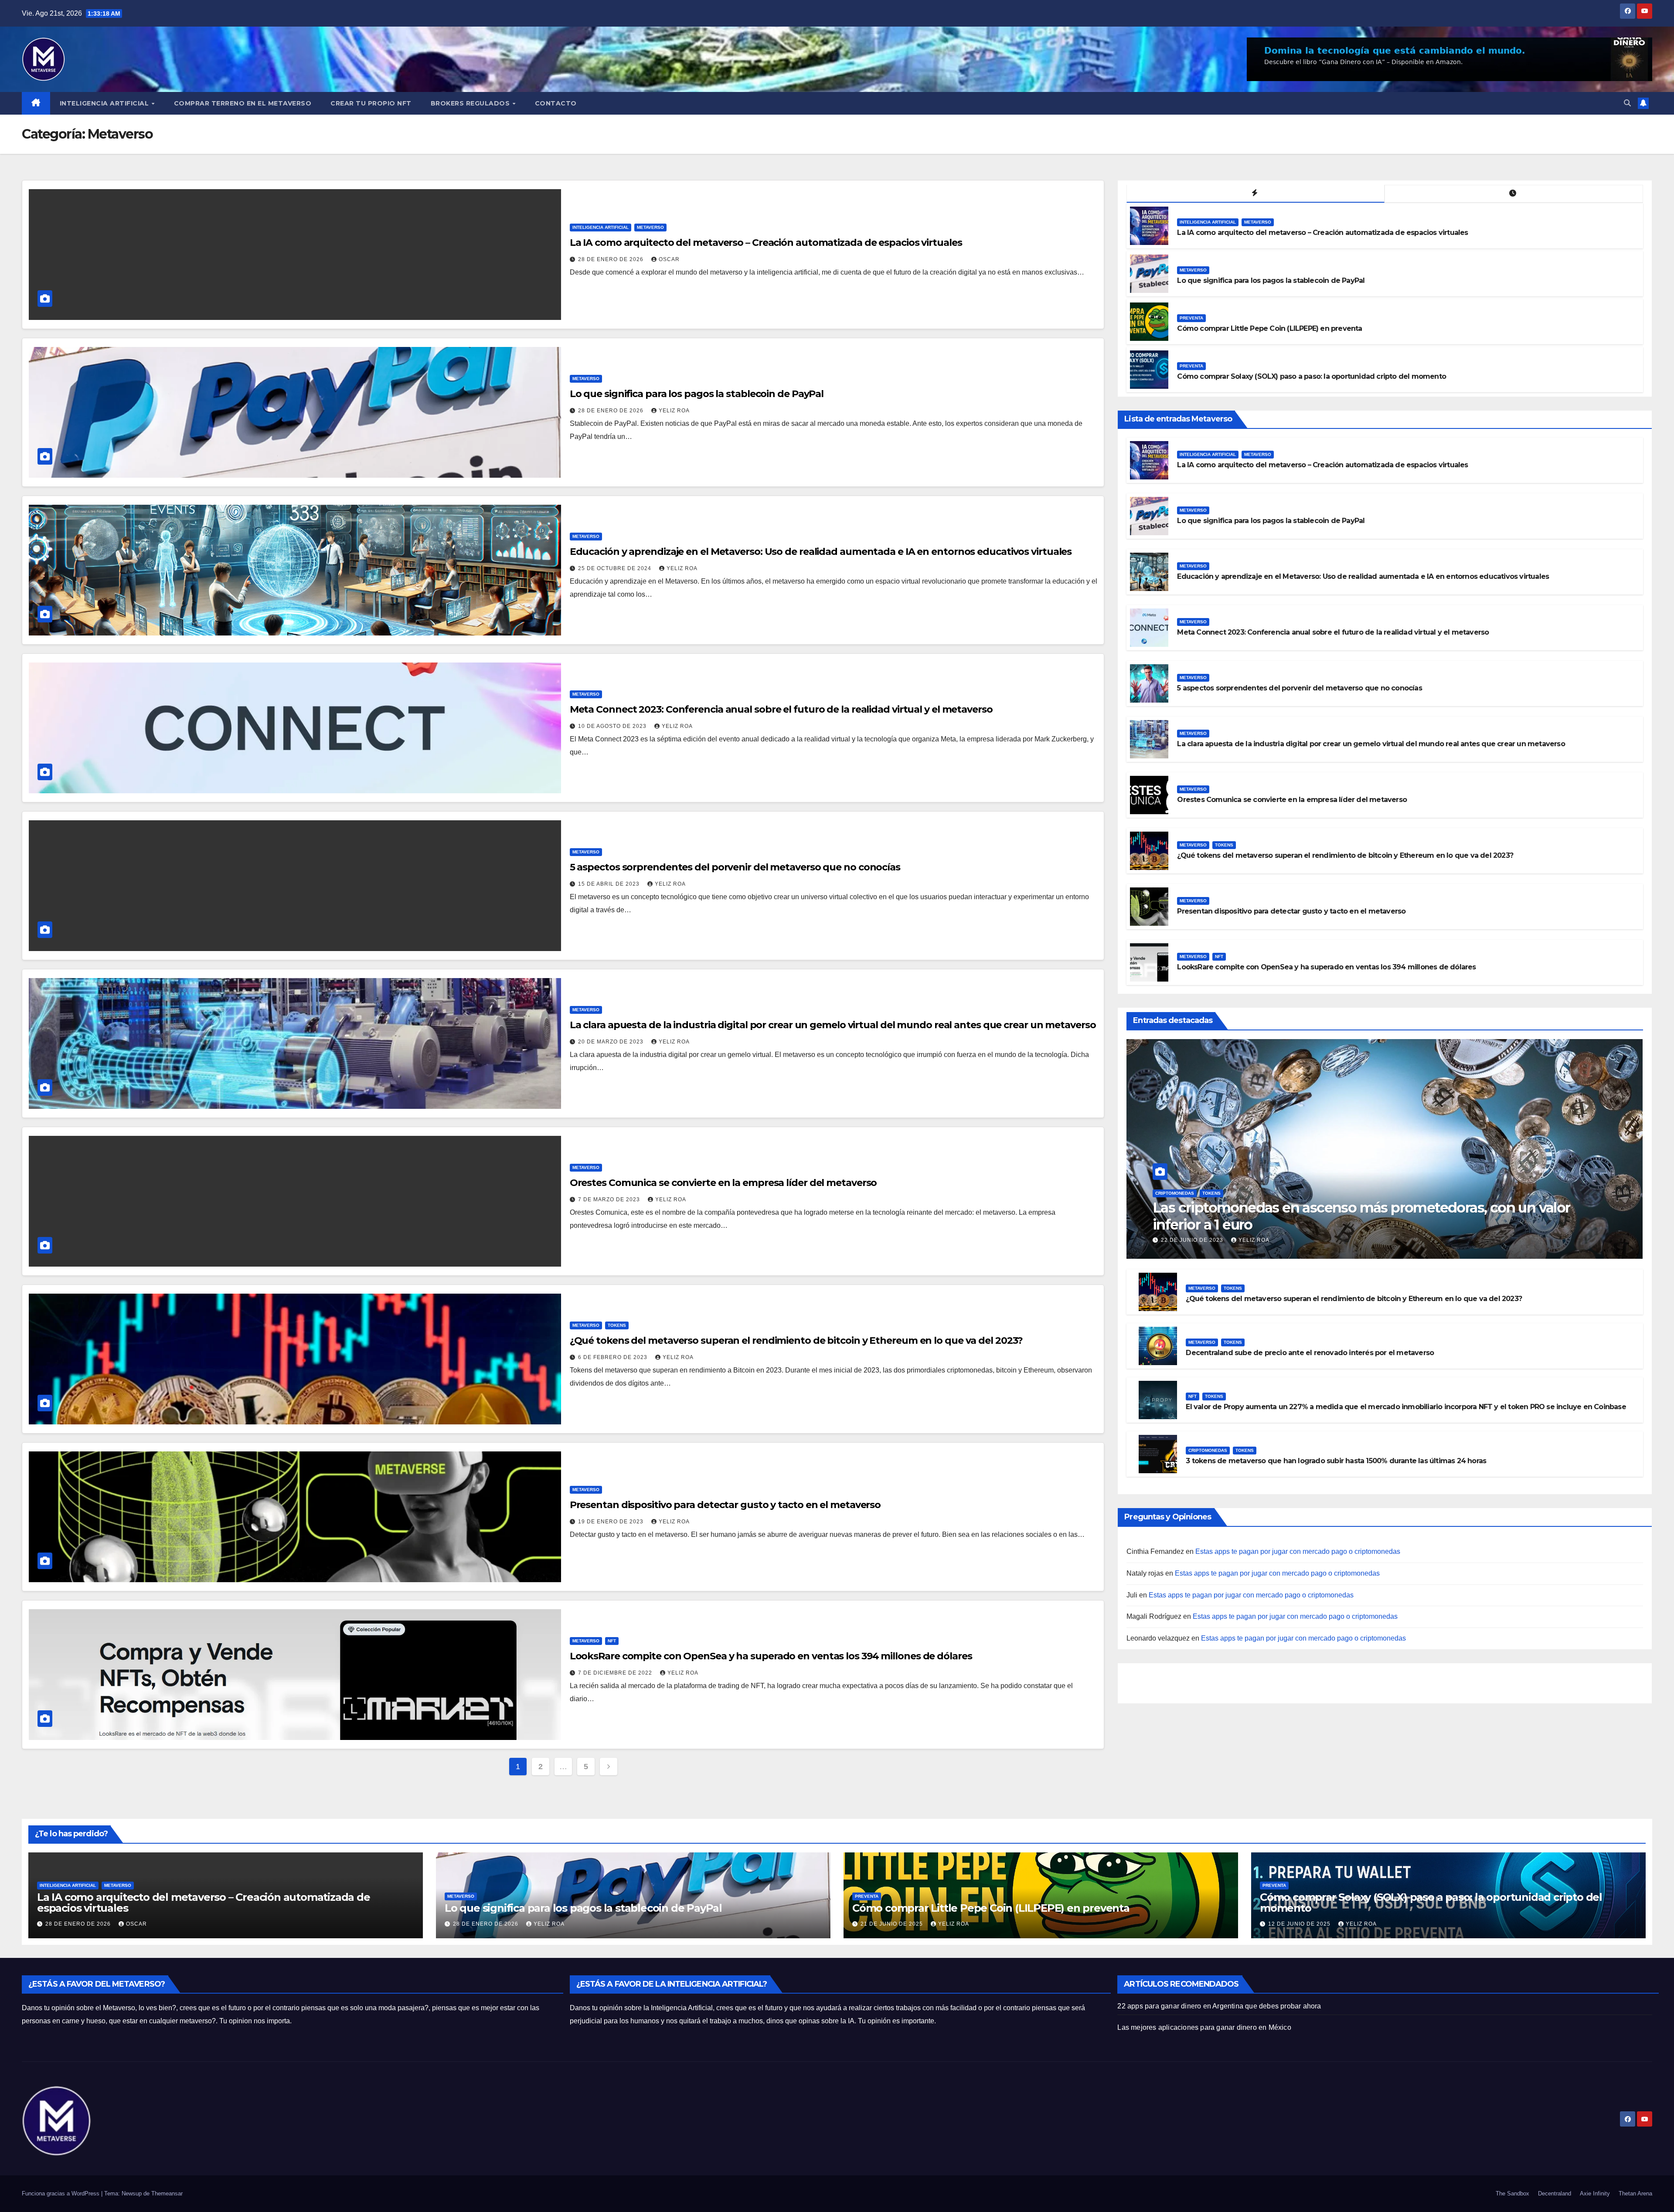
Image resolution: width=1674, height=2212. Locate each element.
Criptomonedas (1175, 1193)
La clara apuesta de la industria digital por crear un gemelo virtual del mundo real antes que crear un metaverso (833, 1025)
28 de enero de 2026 (612, 259)
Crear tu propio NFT (371, 103)
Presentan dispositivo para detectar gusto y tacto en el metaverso (725, 1505)
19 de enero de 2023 (612, 1522)
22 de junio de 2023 (1193, 1240)
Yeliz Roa (674, 411)
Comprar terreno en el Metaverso (243, 103)
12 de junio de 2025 (1300, 1924)
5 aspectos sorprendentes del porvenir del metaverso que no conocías (735, 867)
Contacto (556, 103)
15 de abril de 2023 (610, 884)
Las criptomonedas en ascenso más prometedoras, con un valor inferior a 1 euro (1361, 1216)
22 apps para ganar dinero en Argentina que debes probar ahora (1219, 2006)
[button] (1627, 103)
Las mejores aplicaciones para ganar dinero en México (1204, 2027)
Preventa (1191, 318)
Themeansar (167, 2193)
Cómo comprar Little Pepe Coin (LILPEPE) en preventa (1269, 328)
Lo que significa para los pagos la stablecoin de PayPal (697, 394)
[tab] (1255, 194)
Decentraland (1555, 2193)
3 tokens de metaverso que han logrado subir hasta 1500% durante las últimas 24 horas (1336, 1461)
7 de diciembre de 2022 (616, 1673)
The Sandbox (1512, 2193)
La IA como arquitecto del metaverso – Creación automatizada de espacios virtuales (766, 243)
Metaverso (650, 227)
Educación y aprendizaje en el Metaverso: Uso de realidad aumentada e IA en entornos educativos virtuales (821, 552)
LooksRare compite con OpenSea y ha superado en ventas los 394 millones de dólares (771, 1656)
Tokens (617, 1325)
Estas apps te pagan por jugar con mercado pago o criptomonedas (1298, 1551)
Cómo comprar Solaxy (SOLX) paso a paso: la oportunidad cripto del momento (1312, 376)
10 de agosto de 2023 (613, 726)
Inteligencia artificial (601, 227)
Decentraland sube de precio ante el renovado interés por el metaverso (1310, 1353)
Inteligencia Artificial (105, 103)
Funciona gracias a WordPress (61, 2193)
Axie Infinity (1595, 2193)
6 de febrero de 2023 (614, 1357)
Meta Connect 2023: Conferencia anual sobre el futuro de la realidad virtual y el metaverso (781, 709)
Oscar (669, 259)
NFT (612, 1641)
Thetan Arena (1635, 2193)
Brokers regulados (471, 103)
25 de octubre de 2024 (616, 568)
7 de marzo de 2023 (610, 1199)
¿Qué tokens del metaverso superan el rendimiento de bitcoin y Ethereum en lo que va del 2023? (796, 1340)
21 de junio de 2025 (893, 1924)
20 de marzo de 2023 (612, 1042)
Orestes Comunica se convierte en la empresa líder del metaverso (723, 1183)
